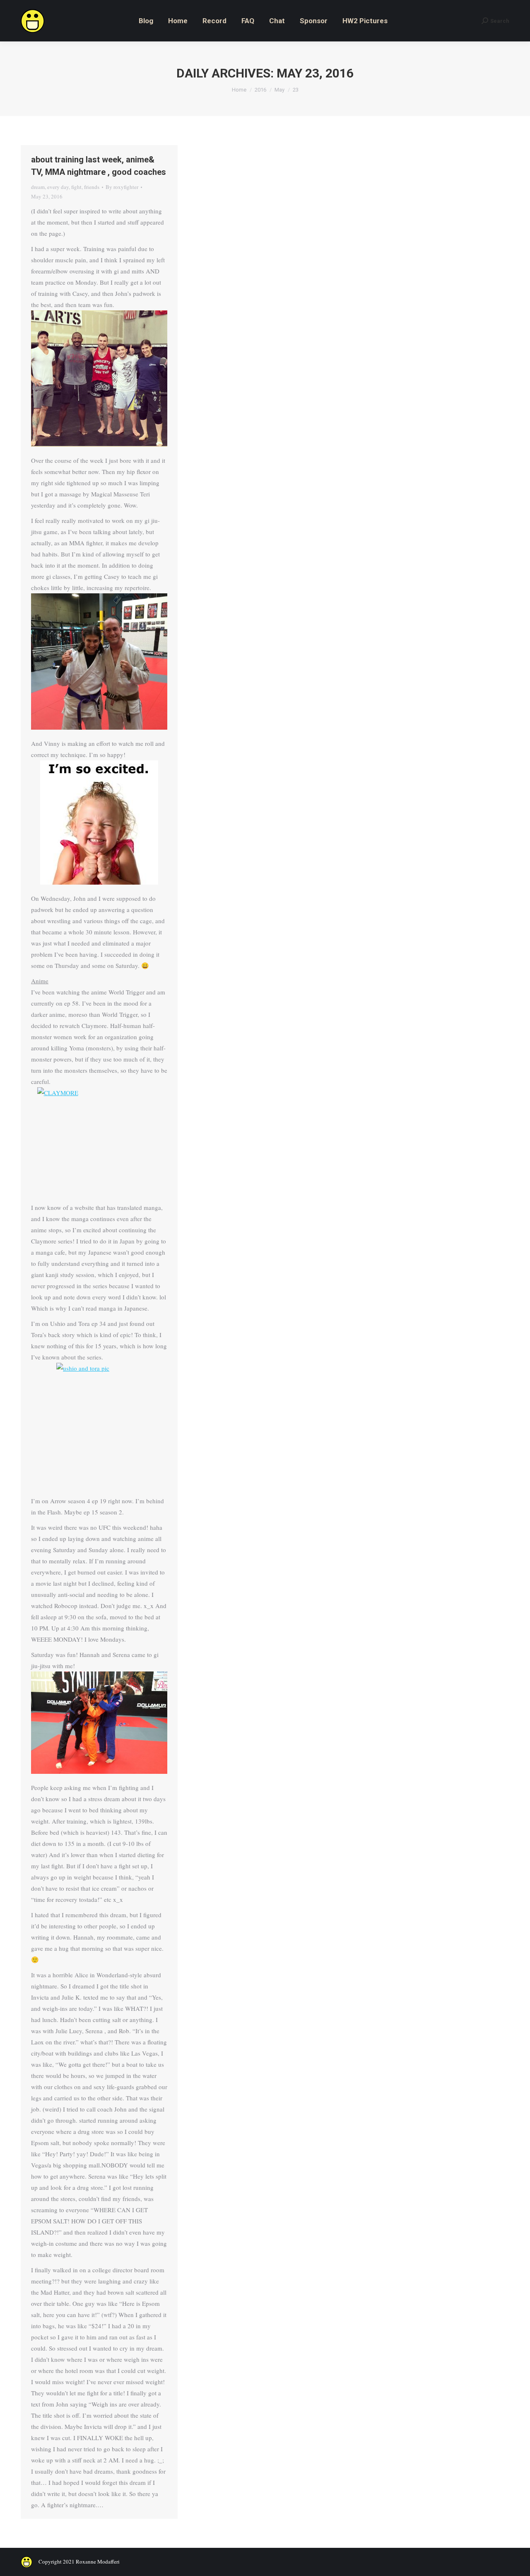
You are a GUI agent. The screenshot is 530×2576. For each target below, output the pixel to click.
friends (92, 187)
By (122, 187)
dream (38, 187)
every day (58, 187)
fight (76, 187)
